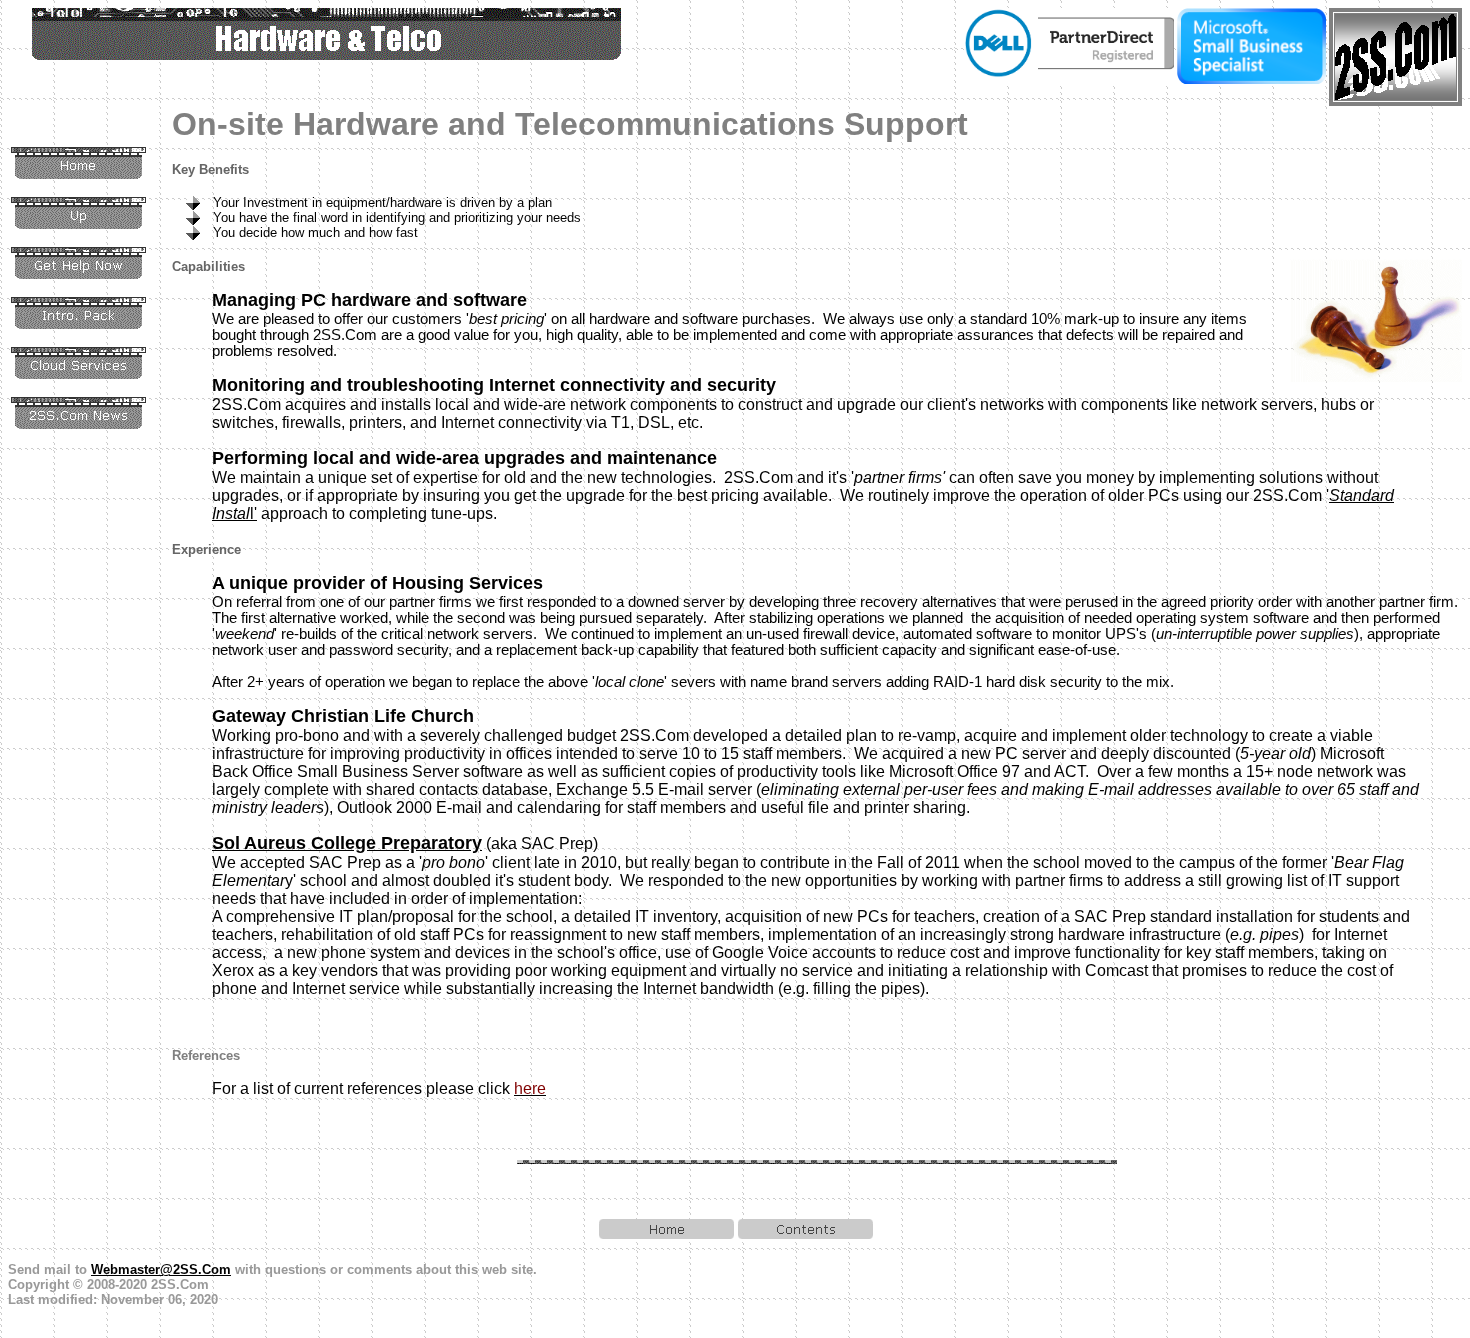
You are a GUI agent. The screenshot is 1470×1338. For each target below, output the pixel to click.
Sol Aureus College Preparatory (347, 843)
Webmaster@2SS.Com (161, 1269)
